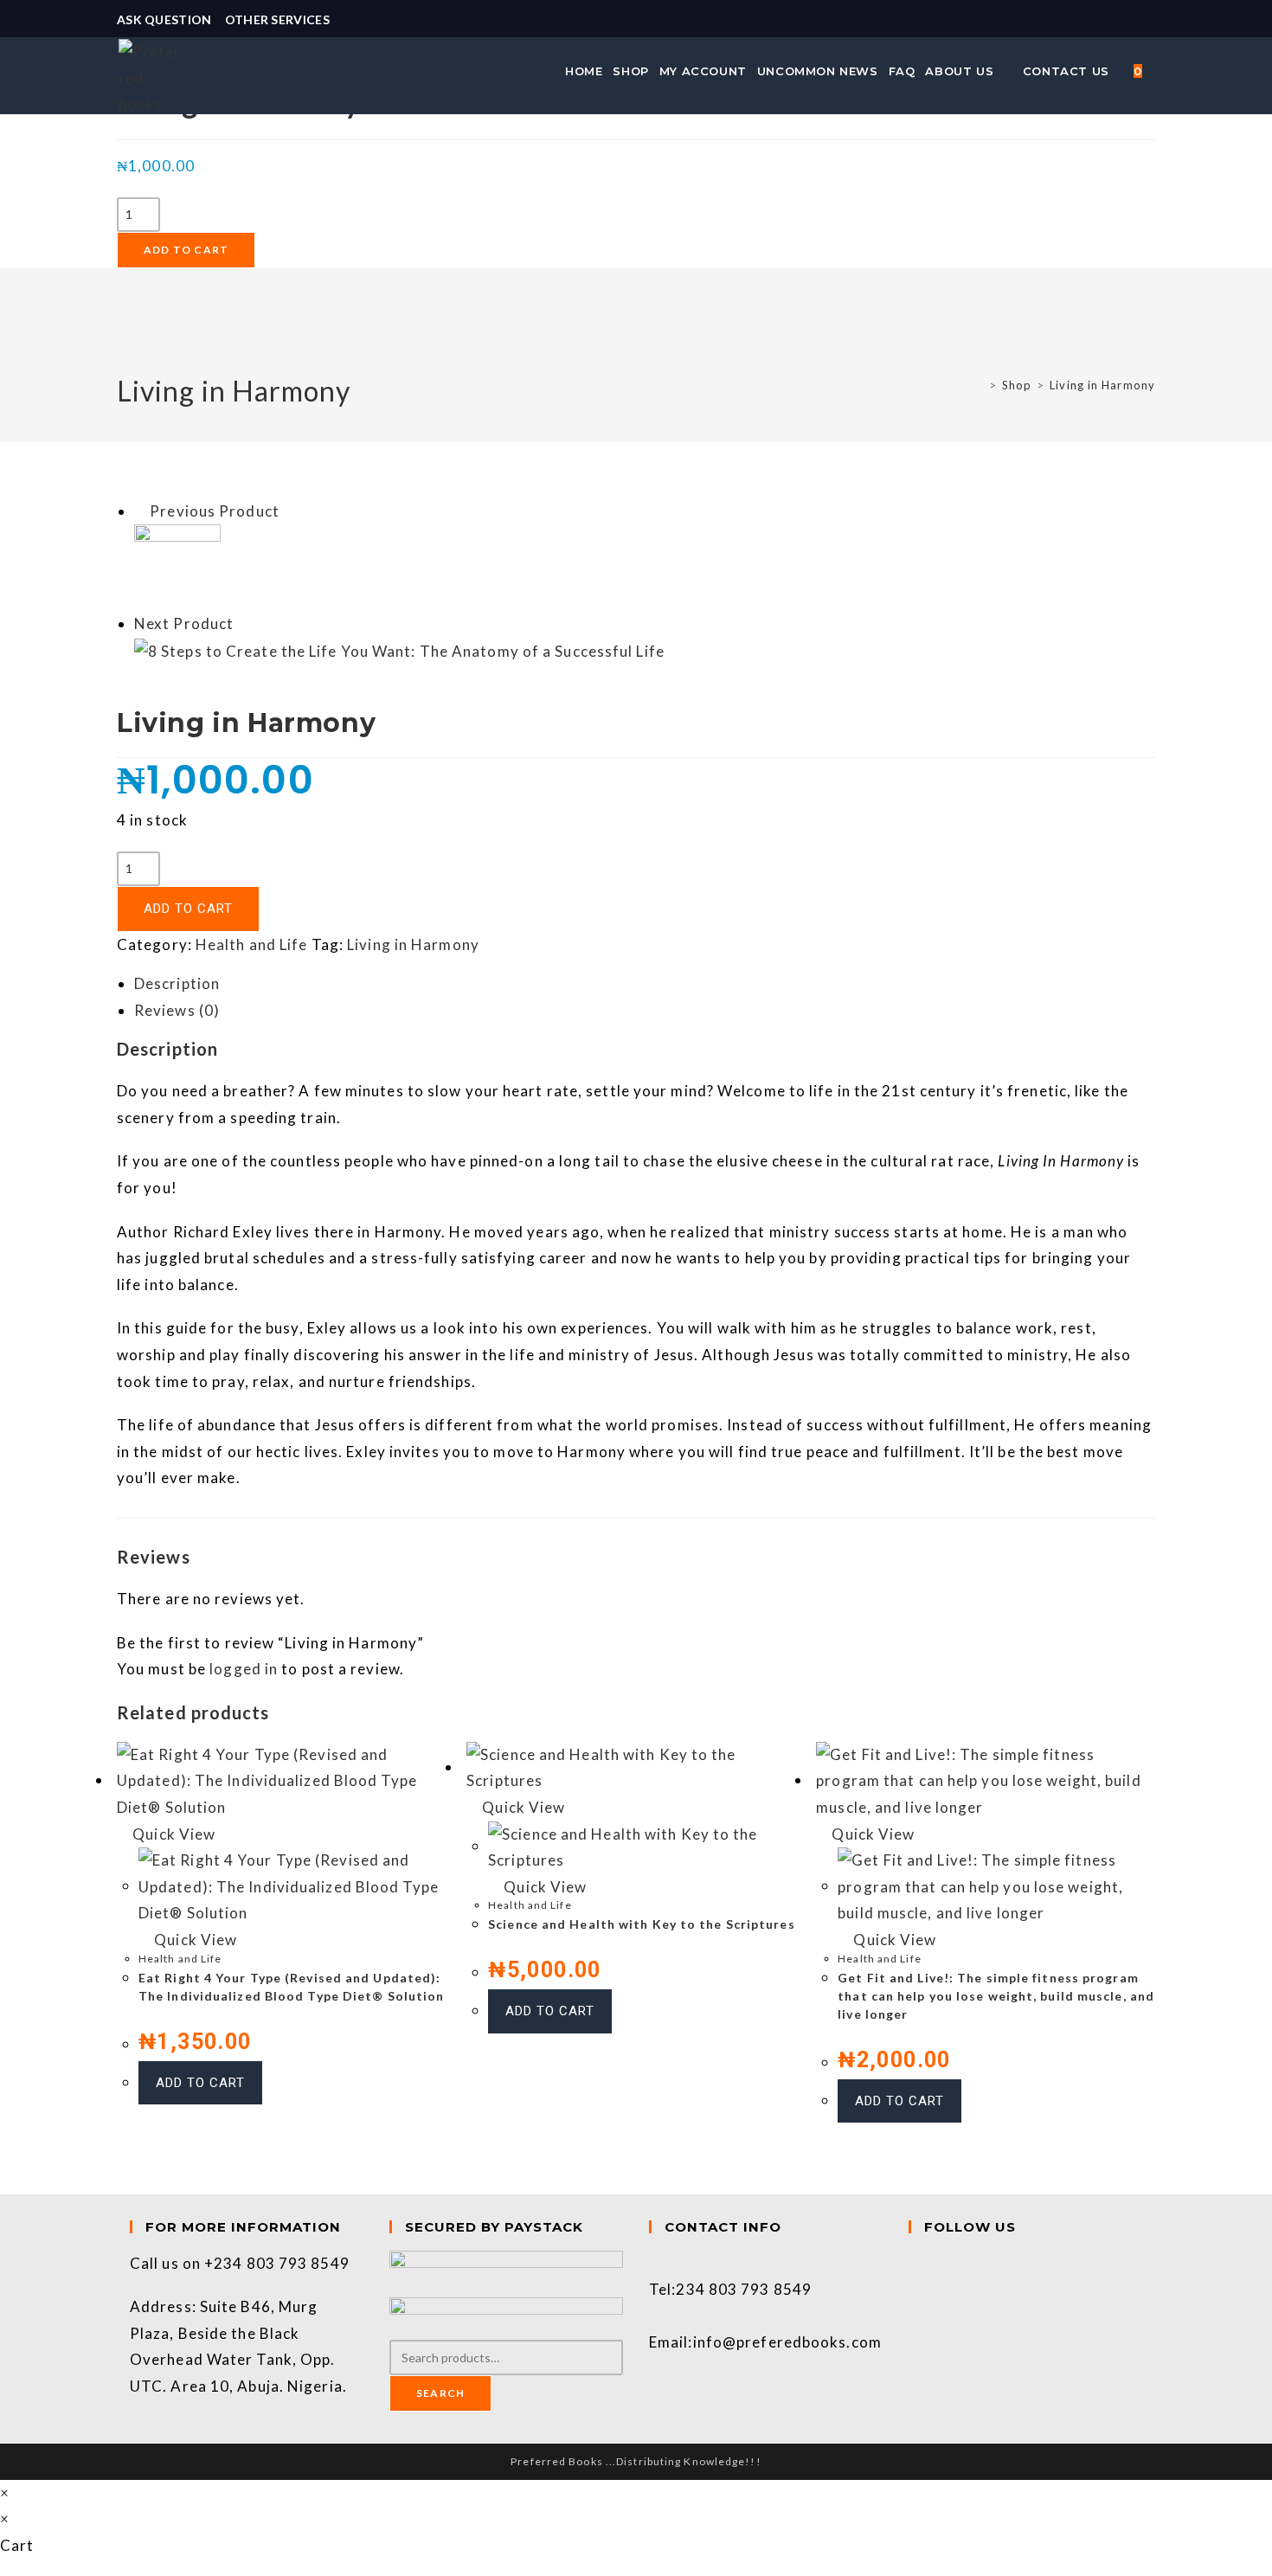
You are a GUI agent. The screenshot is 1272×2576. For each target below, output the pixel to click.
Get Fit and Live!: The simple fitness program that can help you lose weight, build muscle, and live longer (996, 1996)
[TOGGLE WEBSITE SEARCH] (1157, 71)
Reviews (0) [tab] (177, 1010)
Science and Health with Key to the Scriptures (642, 1924)
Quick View (172, 1834)
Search (440, 2393)
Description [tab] (177, 983)
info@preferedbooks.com (787, 2342)
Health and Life (252, 944)
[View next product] (243, 623)
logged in (244, 1669)
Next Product (184, 623)
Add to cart (186, 250)
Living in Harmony (1102, 385)
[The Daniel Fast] (177, 566)
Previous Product (215, 511)
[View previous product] (140, 511)
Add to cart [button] (200, 2083)
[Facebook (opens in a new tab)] (1129, 20)
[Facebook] (915, 2263)
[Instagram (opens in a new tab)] (1147, 20)
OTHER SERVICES (277, 19)
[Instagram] (915, 2289)
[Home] (979, 385)
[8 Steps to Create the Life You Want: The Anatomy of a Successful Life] (399, 650)
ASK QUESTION (164, 19)
